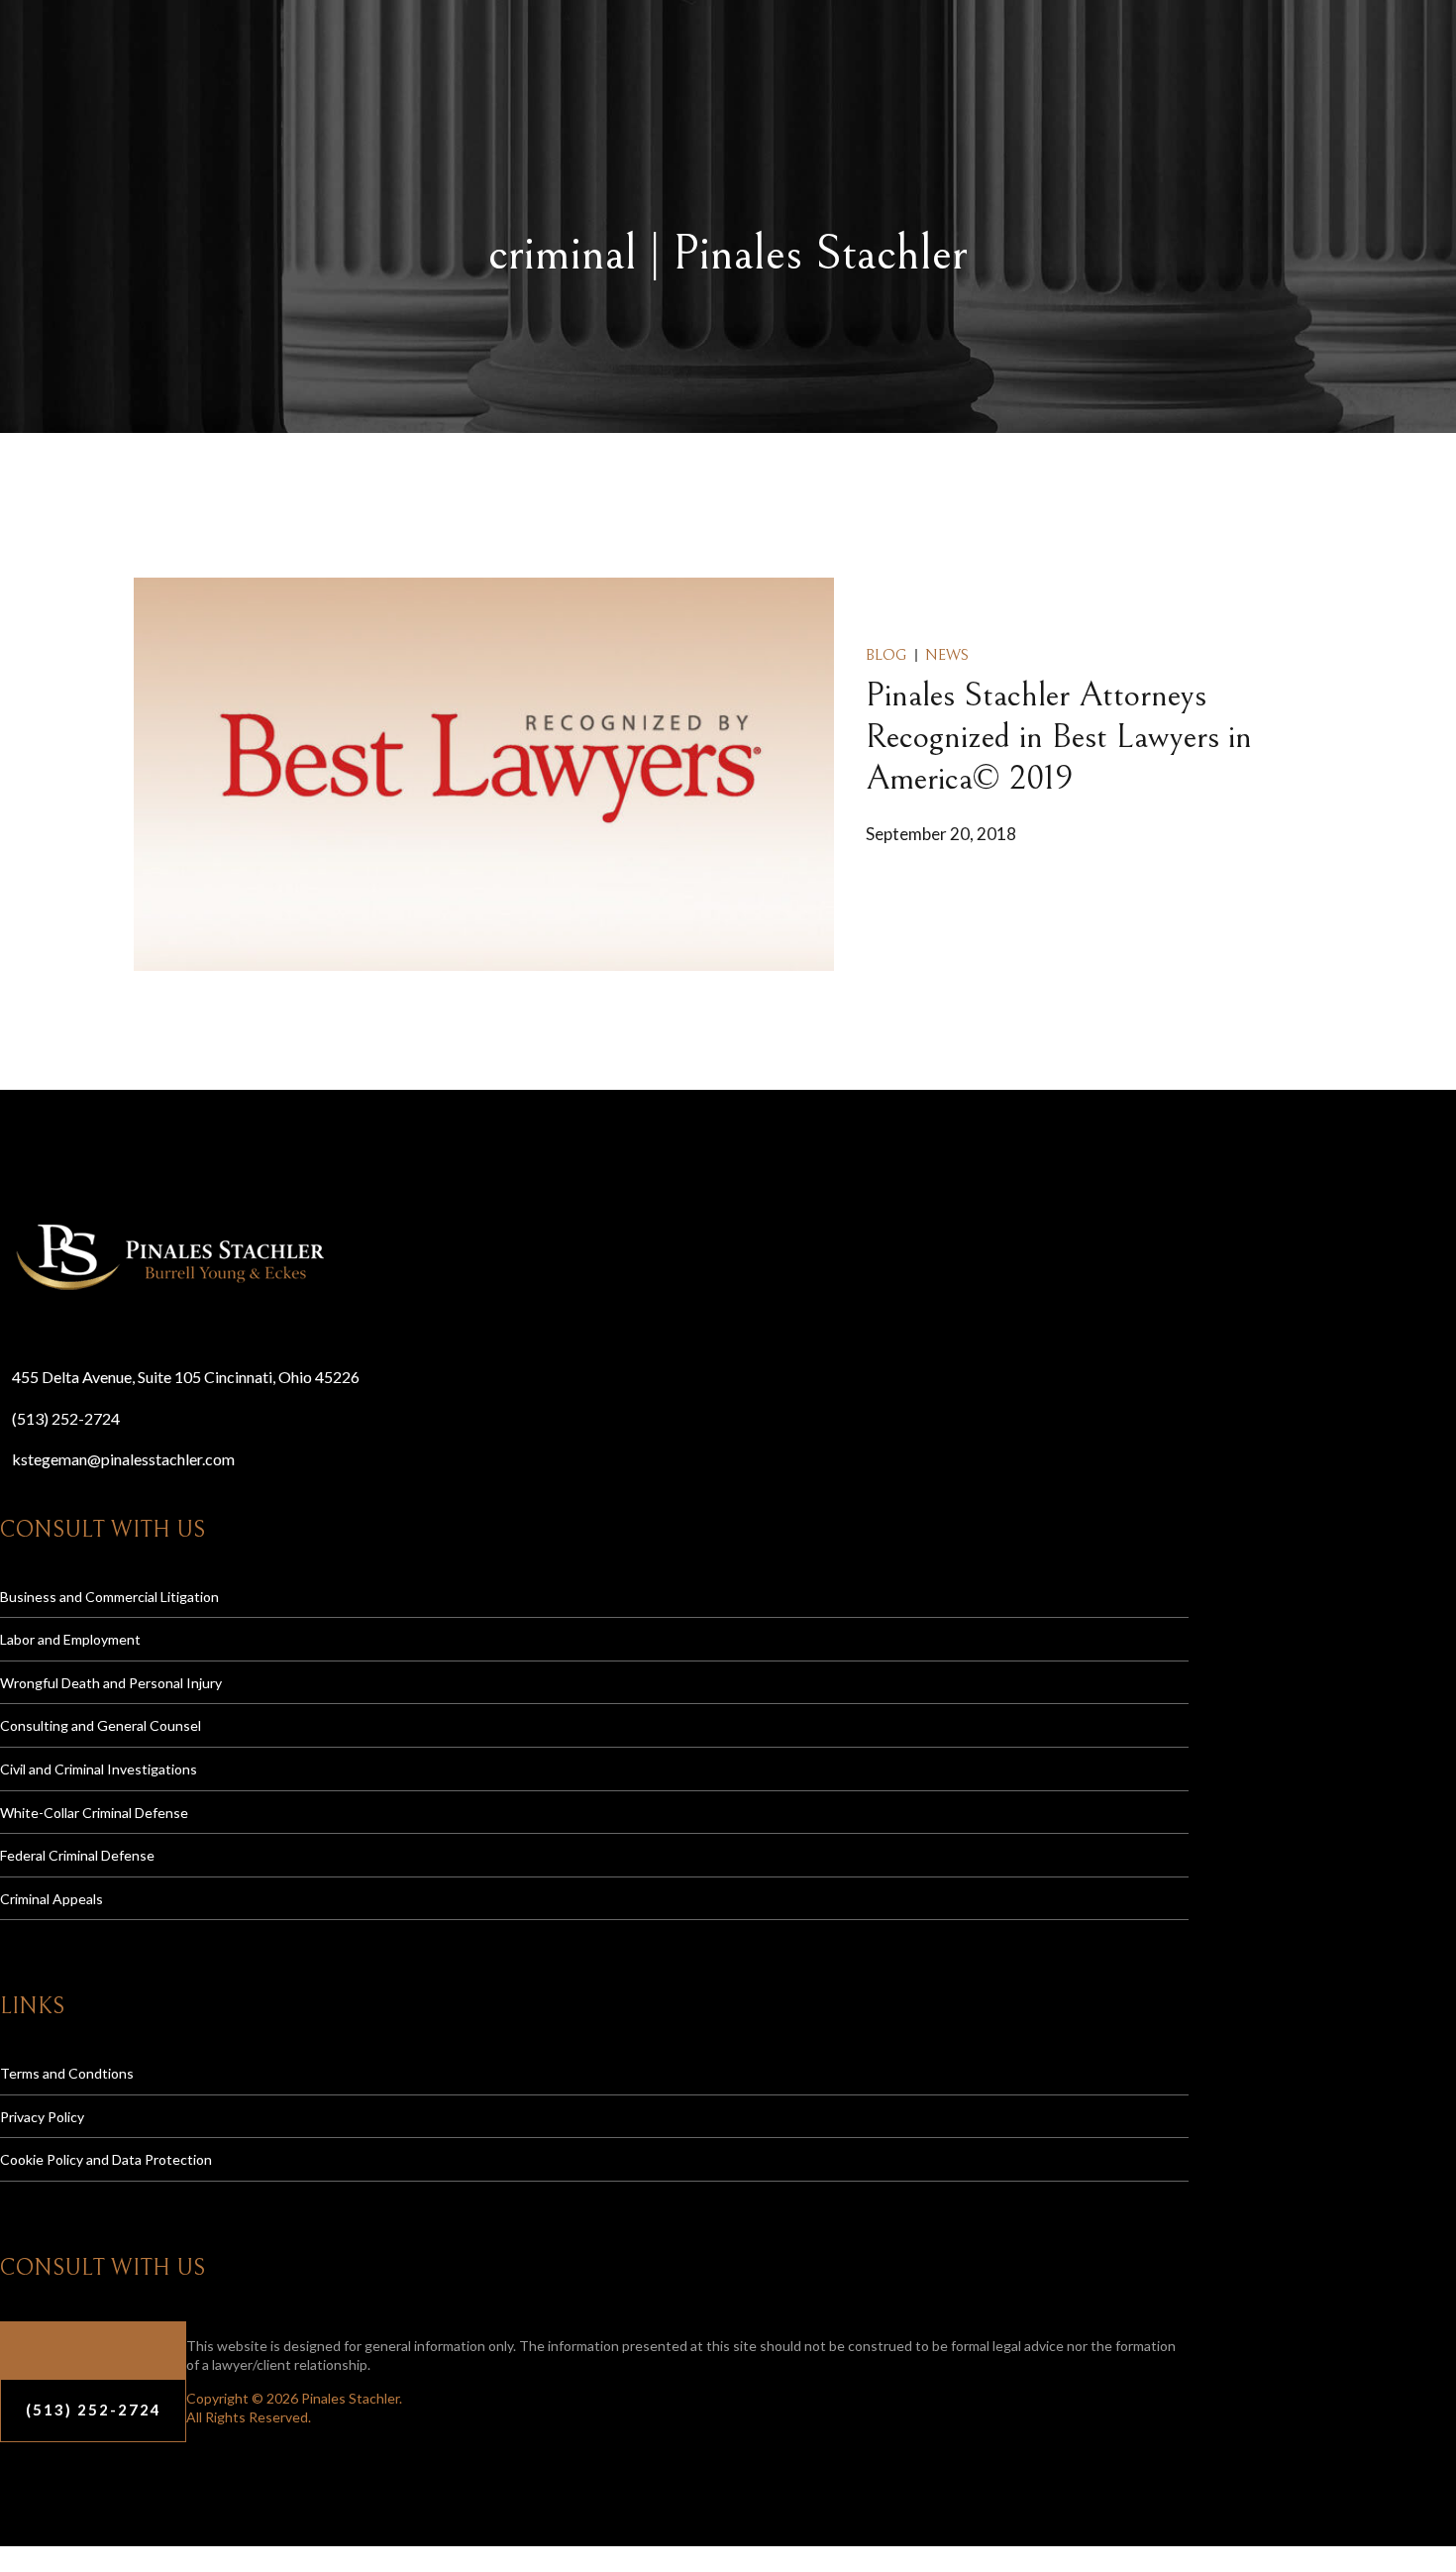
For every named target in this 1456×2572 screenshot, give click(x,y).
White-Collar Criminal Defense (94, 1813)
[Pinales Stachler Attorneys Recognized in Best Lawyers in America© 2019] (484, 775)
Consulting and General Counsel (101, 1725)
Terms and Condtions (67, 2073)
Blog (886, 655)
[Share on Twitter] (872, 891)
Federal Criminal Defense (77, 1855)
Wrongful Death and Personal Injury (111, 1683)
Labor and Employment (70, 1639)
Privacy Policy (42, 2117)
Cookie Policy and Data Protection (106, 2159)
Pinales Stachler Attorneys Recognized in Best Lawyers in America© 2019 (1059, 737)
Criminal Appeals (52, 1899)
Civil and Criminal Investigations (99, 1769)
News (947, 655)
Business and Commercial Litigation (109, 1597)
